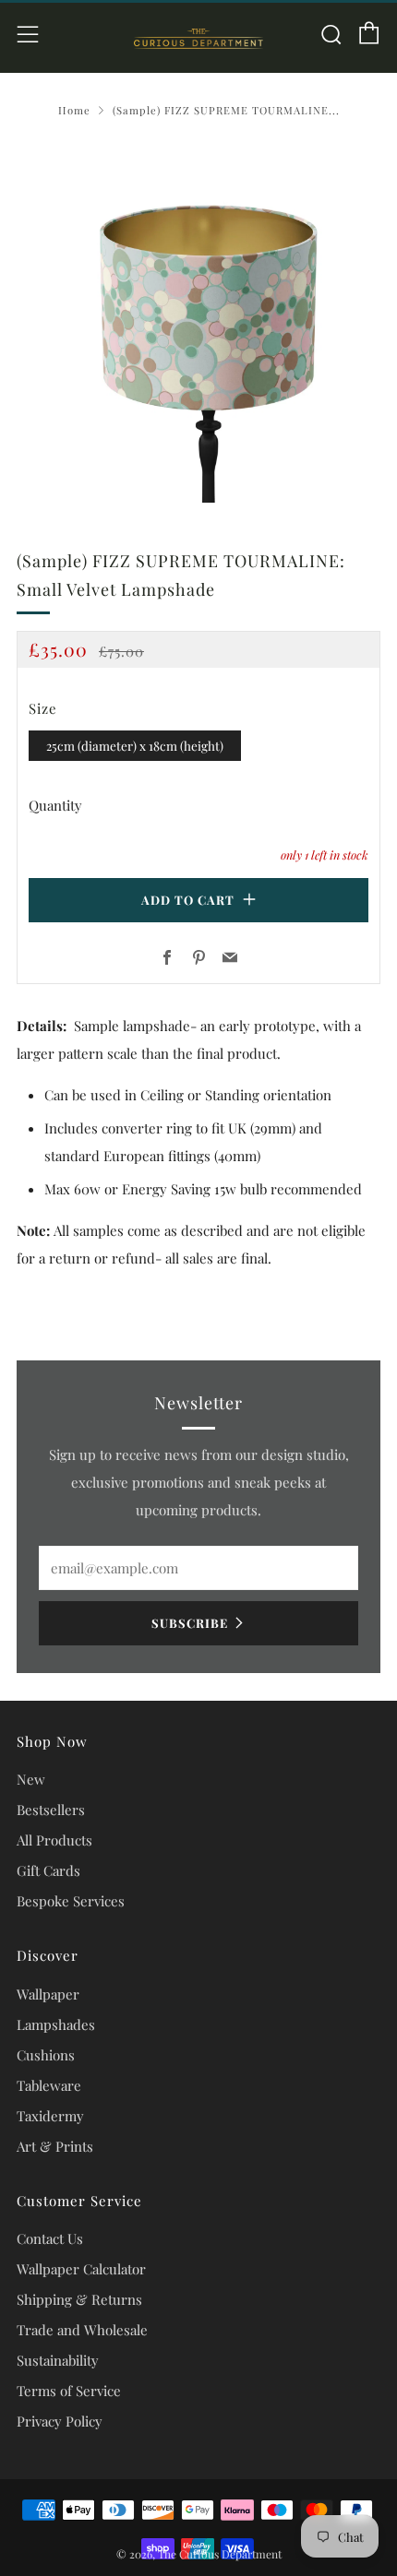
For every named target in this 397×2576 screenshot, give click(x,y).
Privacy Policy (60, 2421)
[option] (198, 321)
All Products (54, 1840)
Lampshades (56, 2024)
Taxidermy (50, 2116)
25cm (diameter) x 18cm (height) (135, 745)
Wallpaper (48, 1994)
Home (74, 110)
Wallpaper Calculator (81, 2269)
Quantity (55, 805)
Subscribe (190, 1623)
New (31, 1779)
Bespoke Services (71, 1901)
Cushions (46, 2055)
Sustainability (58, 2360)
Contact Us (50, 2238)
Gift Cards (48, 1870)
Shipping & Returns (79, 2299)
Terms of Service (69, 2391)
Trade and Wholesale (82, 2330)
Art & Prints (55, 2146)
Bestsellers (51, 1810)
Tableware (49, 2085)
